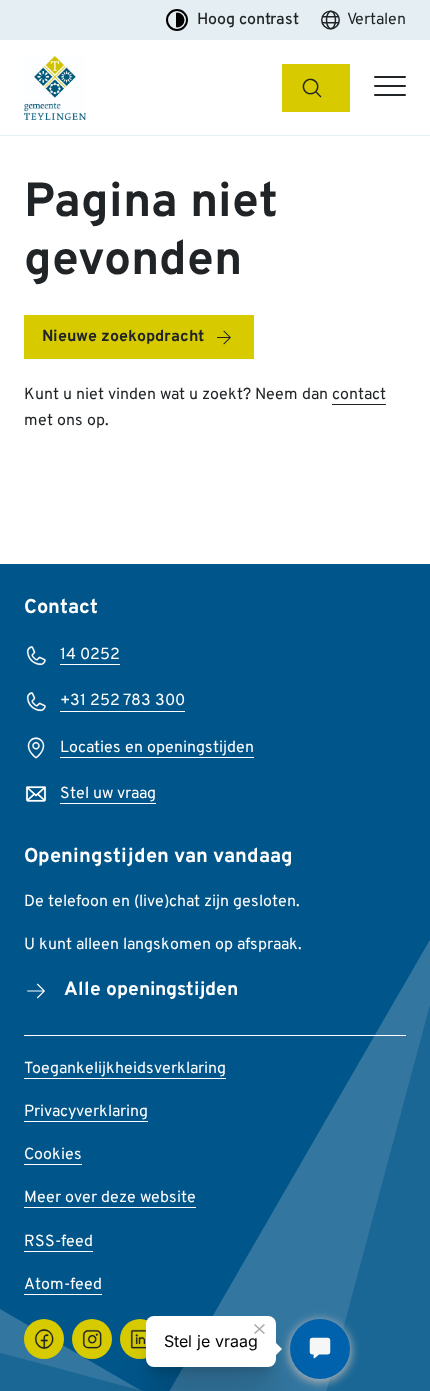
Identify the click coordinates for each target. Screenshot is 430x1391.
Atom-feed (63, 1285)
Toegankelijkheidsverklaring (125, 1069)
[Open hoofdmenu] (390, 88)
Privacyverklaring (86, 1112)
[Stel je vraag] (320, 1349)
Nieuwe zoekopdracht (123, 337)
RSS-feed (58, 1242)
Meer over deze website (110, 1198)
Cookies (53, 1155)
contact (359, 395)
